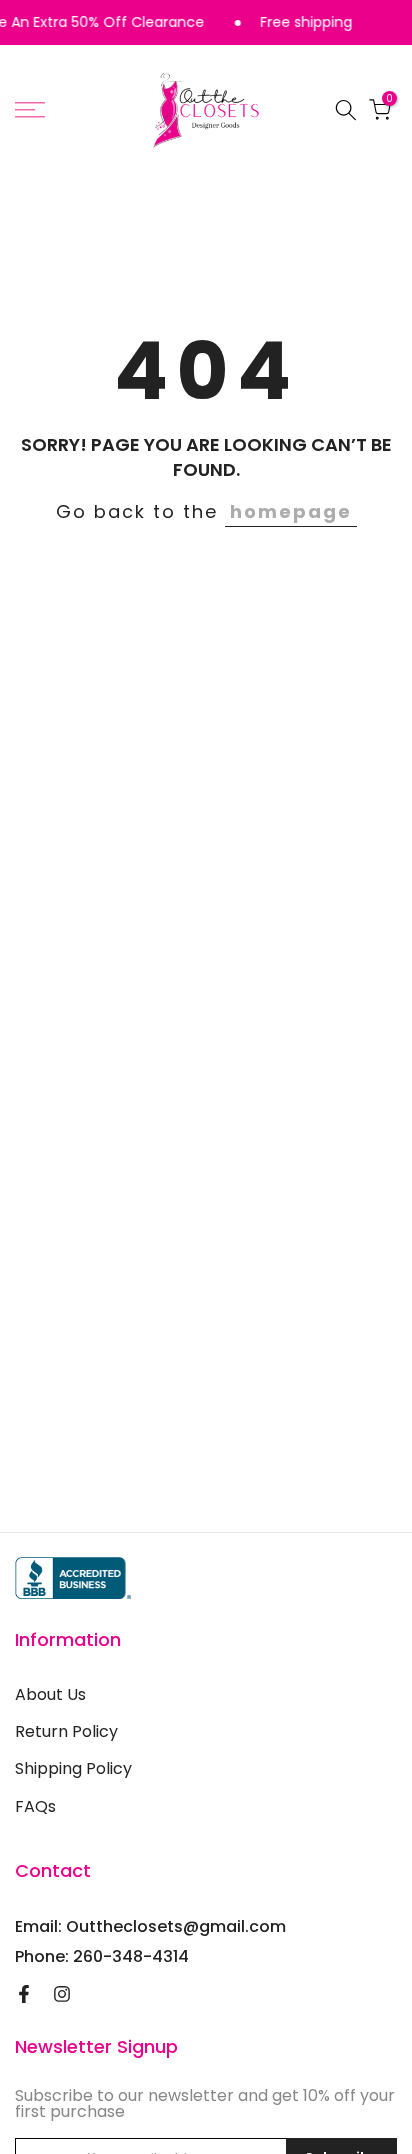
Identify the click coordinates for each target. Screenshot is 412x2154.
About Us (50, 1695)
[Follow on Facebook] (24, 1994)
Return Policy (66, 1732)
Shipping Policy (73, 1769)
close (391, 23)
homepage (291, 511)
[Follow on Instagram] (62, 1994)
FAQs (35, 1807)
